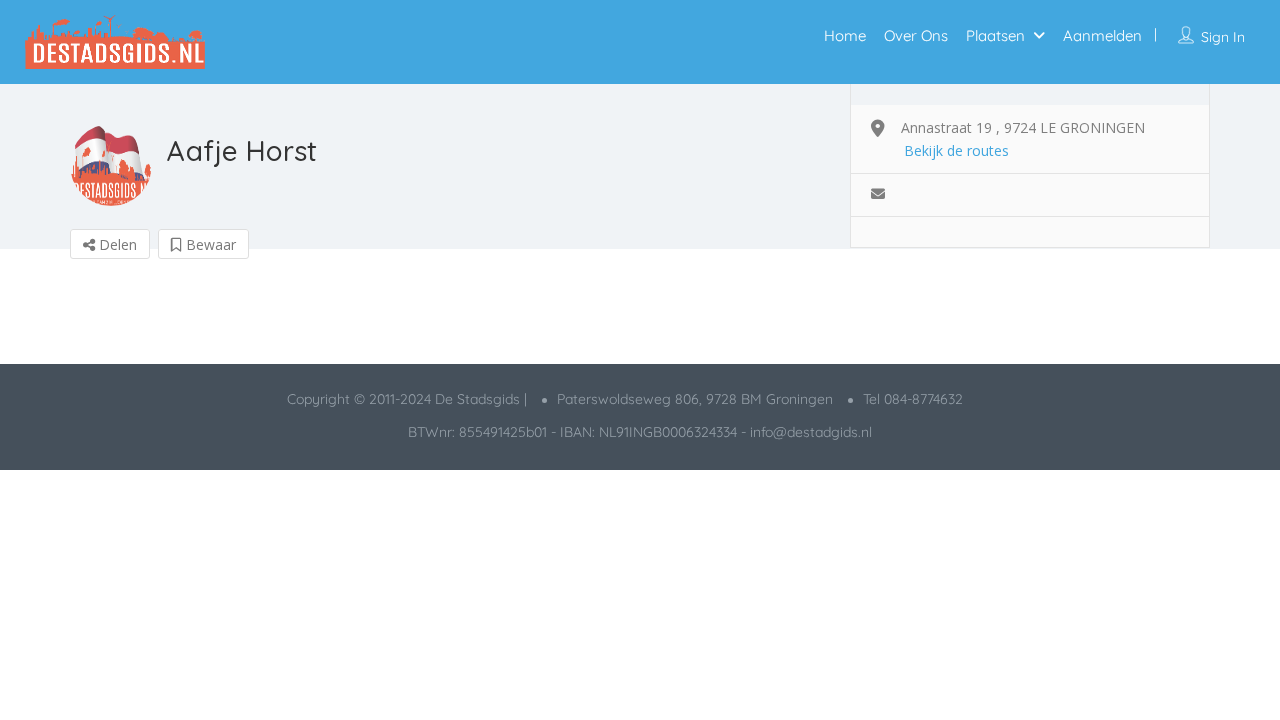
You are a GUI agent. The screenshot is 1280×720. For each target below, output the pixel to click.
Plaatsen (995, 35)
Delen (116, 244)
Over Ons (916, 35)
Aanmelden (1102, 35)
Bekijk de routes (956, 150)
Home (845, 35)
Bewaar (209, 244)
